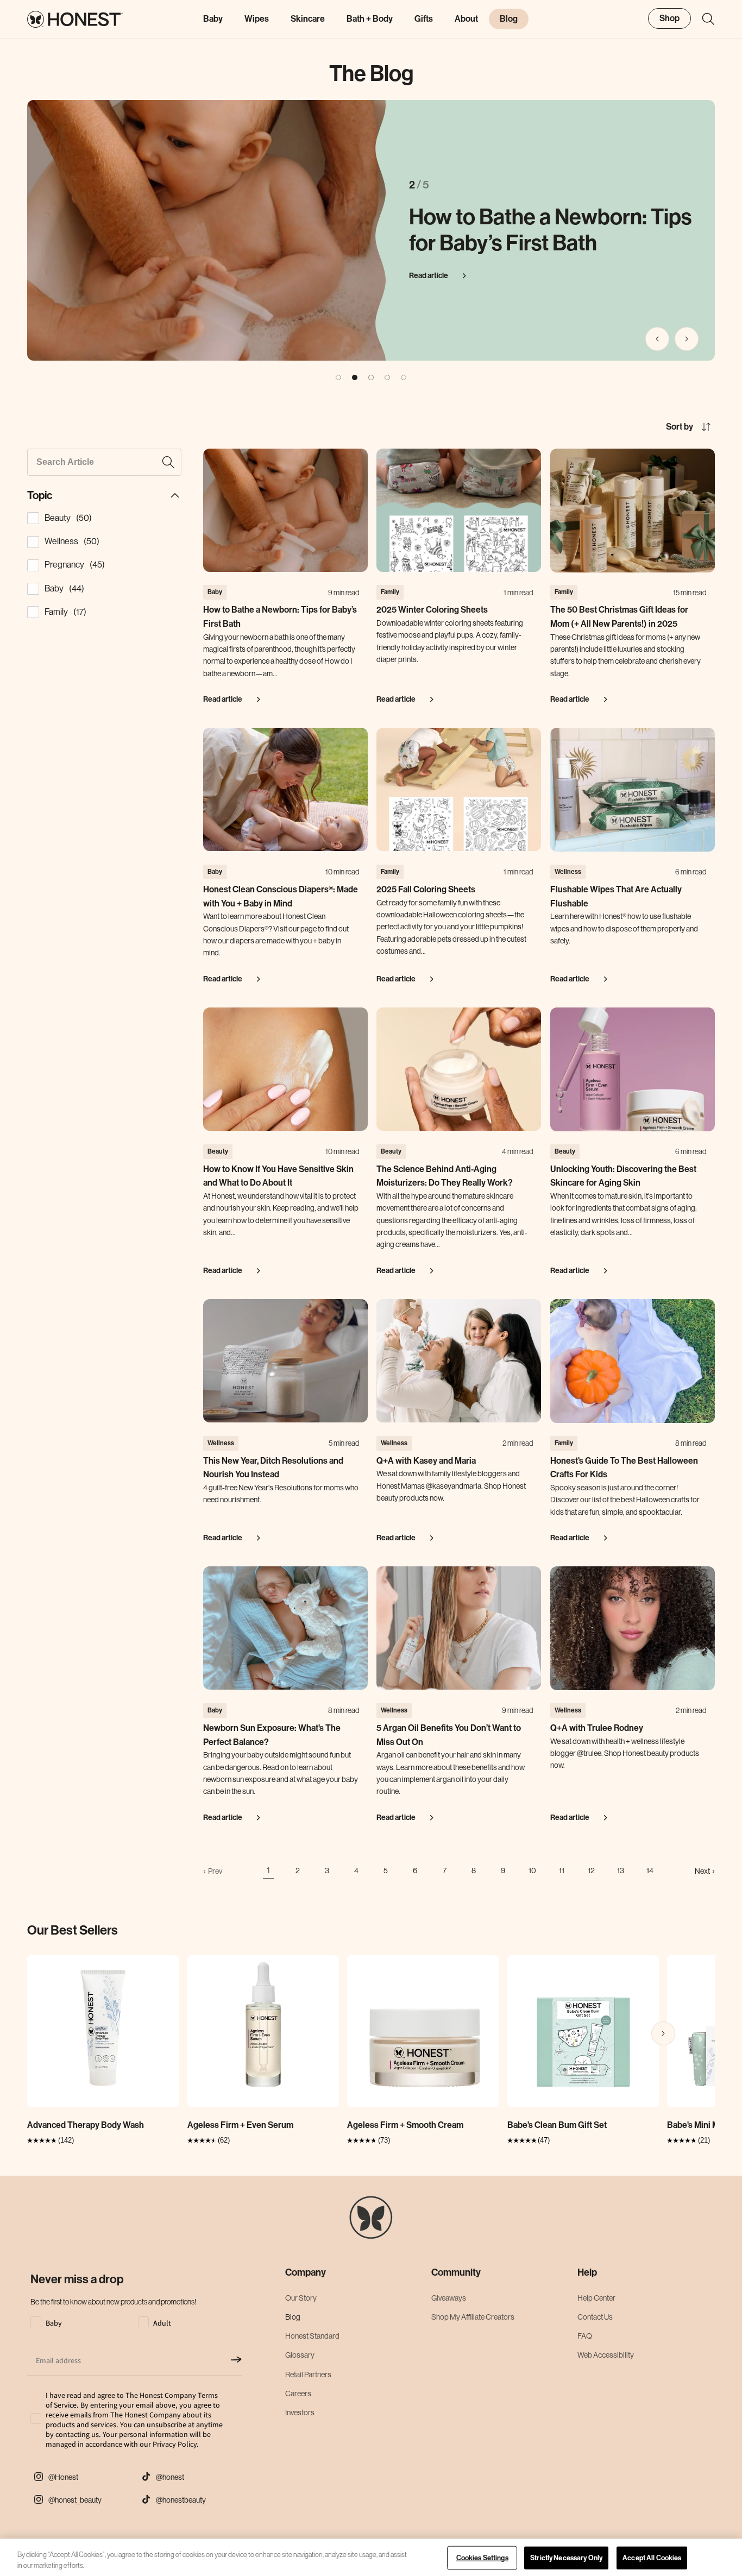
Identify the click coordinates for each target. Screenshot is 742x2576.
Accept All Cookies (652, 2558)
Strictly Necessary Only (566, 2558)
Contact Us (595, 2316)
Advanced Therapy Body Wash (86, 2125)
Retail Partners (308, 2374)
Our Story (301, 2297)
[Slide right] (687, 339)
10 (532, 1870)
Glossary (300, 2355)
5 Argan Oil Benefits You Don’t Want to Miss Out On (449, 1735)
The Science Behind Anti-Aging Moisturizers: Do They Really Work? (445, 1176)
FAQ (585, 2335)
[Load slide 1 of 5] (338, 377)
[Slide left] (657, 339)
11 (562, 1870)
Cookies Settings (482, 2558)
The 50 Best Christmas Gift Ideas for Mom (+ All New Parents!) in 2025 (619, 617)
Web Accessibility (606, 2355)
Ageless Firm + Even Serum (240, 2125)
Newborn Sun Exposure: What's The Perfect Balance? (272, 1735)
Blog (293, 2316)
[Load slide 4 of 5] (387, 377)
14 (650, 1870)
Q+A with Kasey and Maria (426, 1461)
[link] (213, 1871)
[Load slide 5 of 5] (404, 377)
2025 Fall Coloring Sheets (426, 889)
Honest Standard (312, 2335)
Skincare (308, 19)
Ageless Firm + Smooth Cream (405, 2125)
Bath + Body (370, 19)
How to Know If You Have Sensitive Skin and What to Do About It (278, 1176)
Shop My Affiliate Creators (473, 2316)
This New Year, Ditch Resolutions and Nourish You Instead (273, 1468)
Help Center (596, 2297)
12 (591, 1870)
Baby (213, 19)
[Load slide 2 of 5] (355, 377)
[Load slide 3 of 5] (371, 377)
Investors (300, 2412)
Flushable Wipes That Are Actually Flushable (616, 896)
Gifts (424, 19)
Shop (669, 18)
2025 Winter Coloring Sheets (432, 610)
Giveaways (449, 2297)
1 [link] (268, 1870)
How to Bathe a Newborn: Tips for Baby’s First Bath (550, 230)
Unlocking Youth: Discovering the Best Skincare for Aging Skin (623, 1176)
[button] (703, 19)
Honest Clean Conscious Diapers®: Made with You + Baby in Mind (281, 896)
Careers (298, 2393)
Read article (429, 276)
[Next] (663, 2033)
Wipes (257, 19)
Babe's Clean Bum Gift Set (557, 2125)
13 (621, 1870)
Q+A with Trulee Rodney (597, 1728)
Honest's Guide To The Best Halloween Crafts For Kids (624, 1468)
